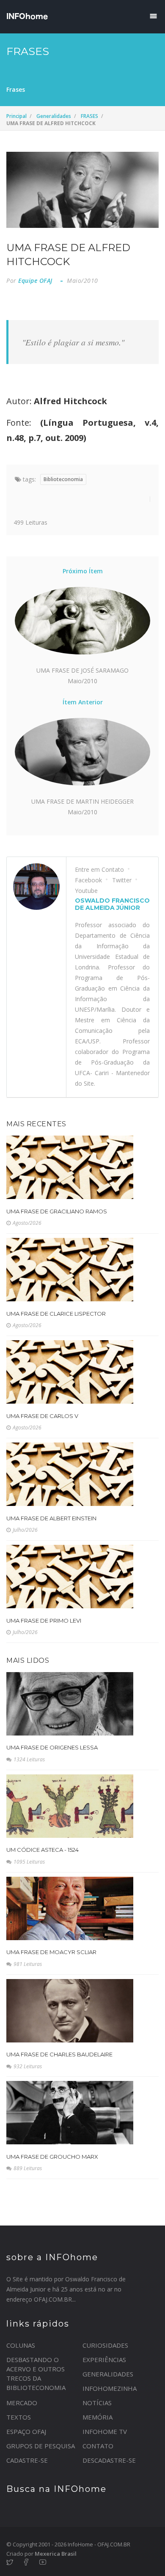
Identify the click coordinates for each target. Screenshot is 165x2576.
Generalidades (54, 116)
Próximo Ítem (83, 571)
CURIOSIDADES (105, 2345)
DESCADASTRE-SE (109, 2460)
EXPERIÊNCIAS (104, 2360)
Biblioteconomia (63, 479)
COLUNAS (21, 2345)
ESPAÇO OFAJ (26, 2431)
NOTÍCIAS (97, 2403)
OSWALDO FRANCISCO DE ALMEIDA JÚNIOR (112, 904)
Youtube (86, 891)
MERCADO (22, 2403)
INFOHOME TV (105, 2431)
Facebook (88, 880)
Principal (16, 116)
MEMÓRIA (98, 2417)
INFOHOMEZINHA (110, 2388)
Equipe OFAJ (35, 281)
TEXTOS (19, 2417)
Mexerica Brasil (56, 2554)
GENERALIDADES (108, 2374)
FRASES (89, 116)
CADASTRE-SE (27, 2460)
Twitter (122, 880)
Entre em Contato (99, 869)
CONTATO (98, 2446)
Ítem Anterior (83, 702)
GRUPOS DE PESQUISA (41, 2446)
